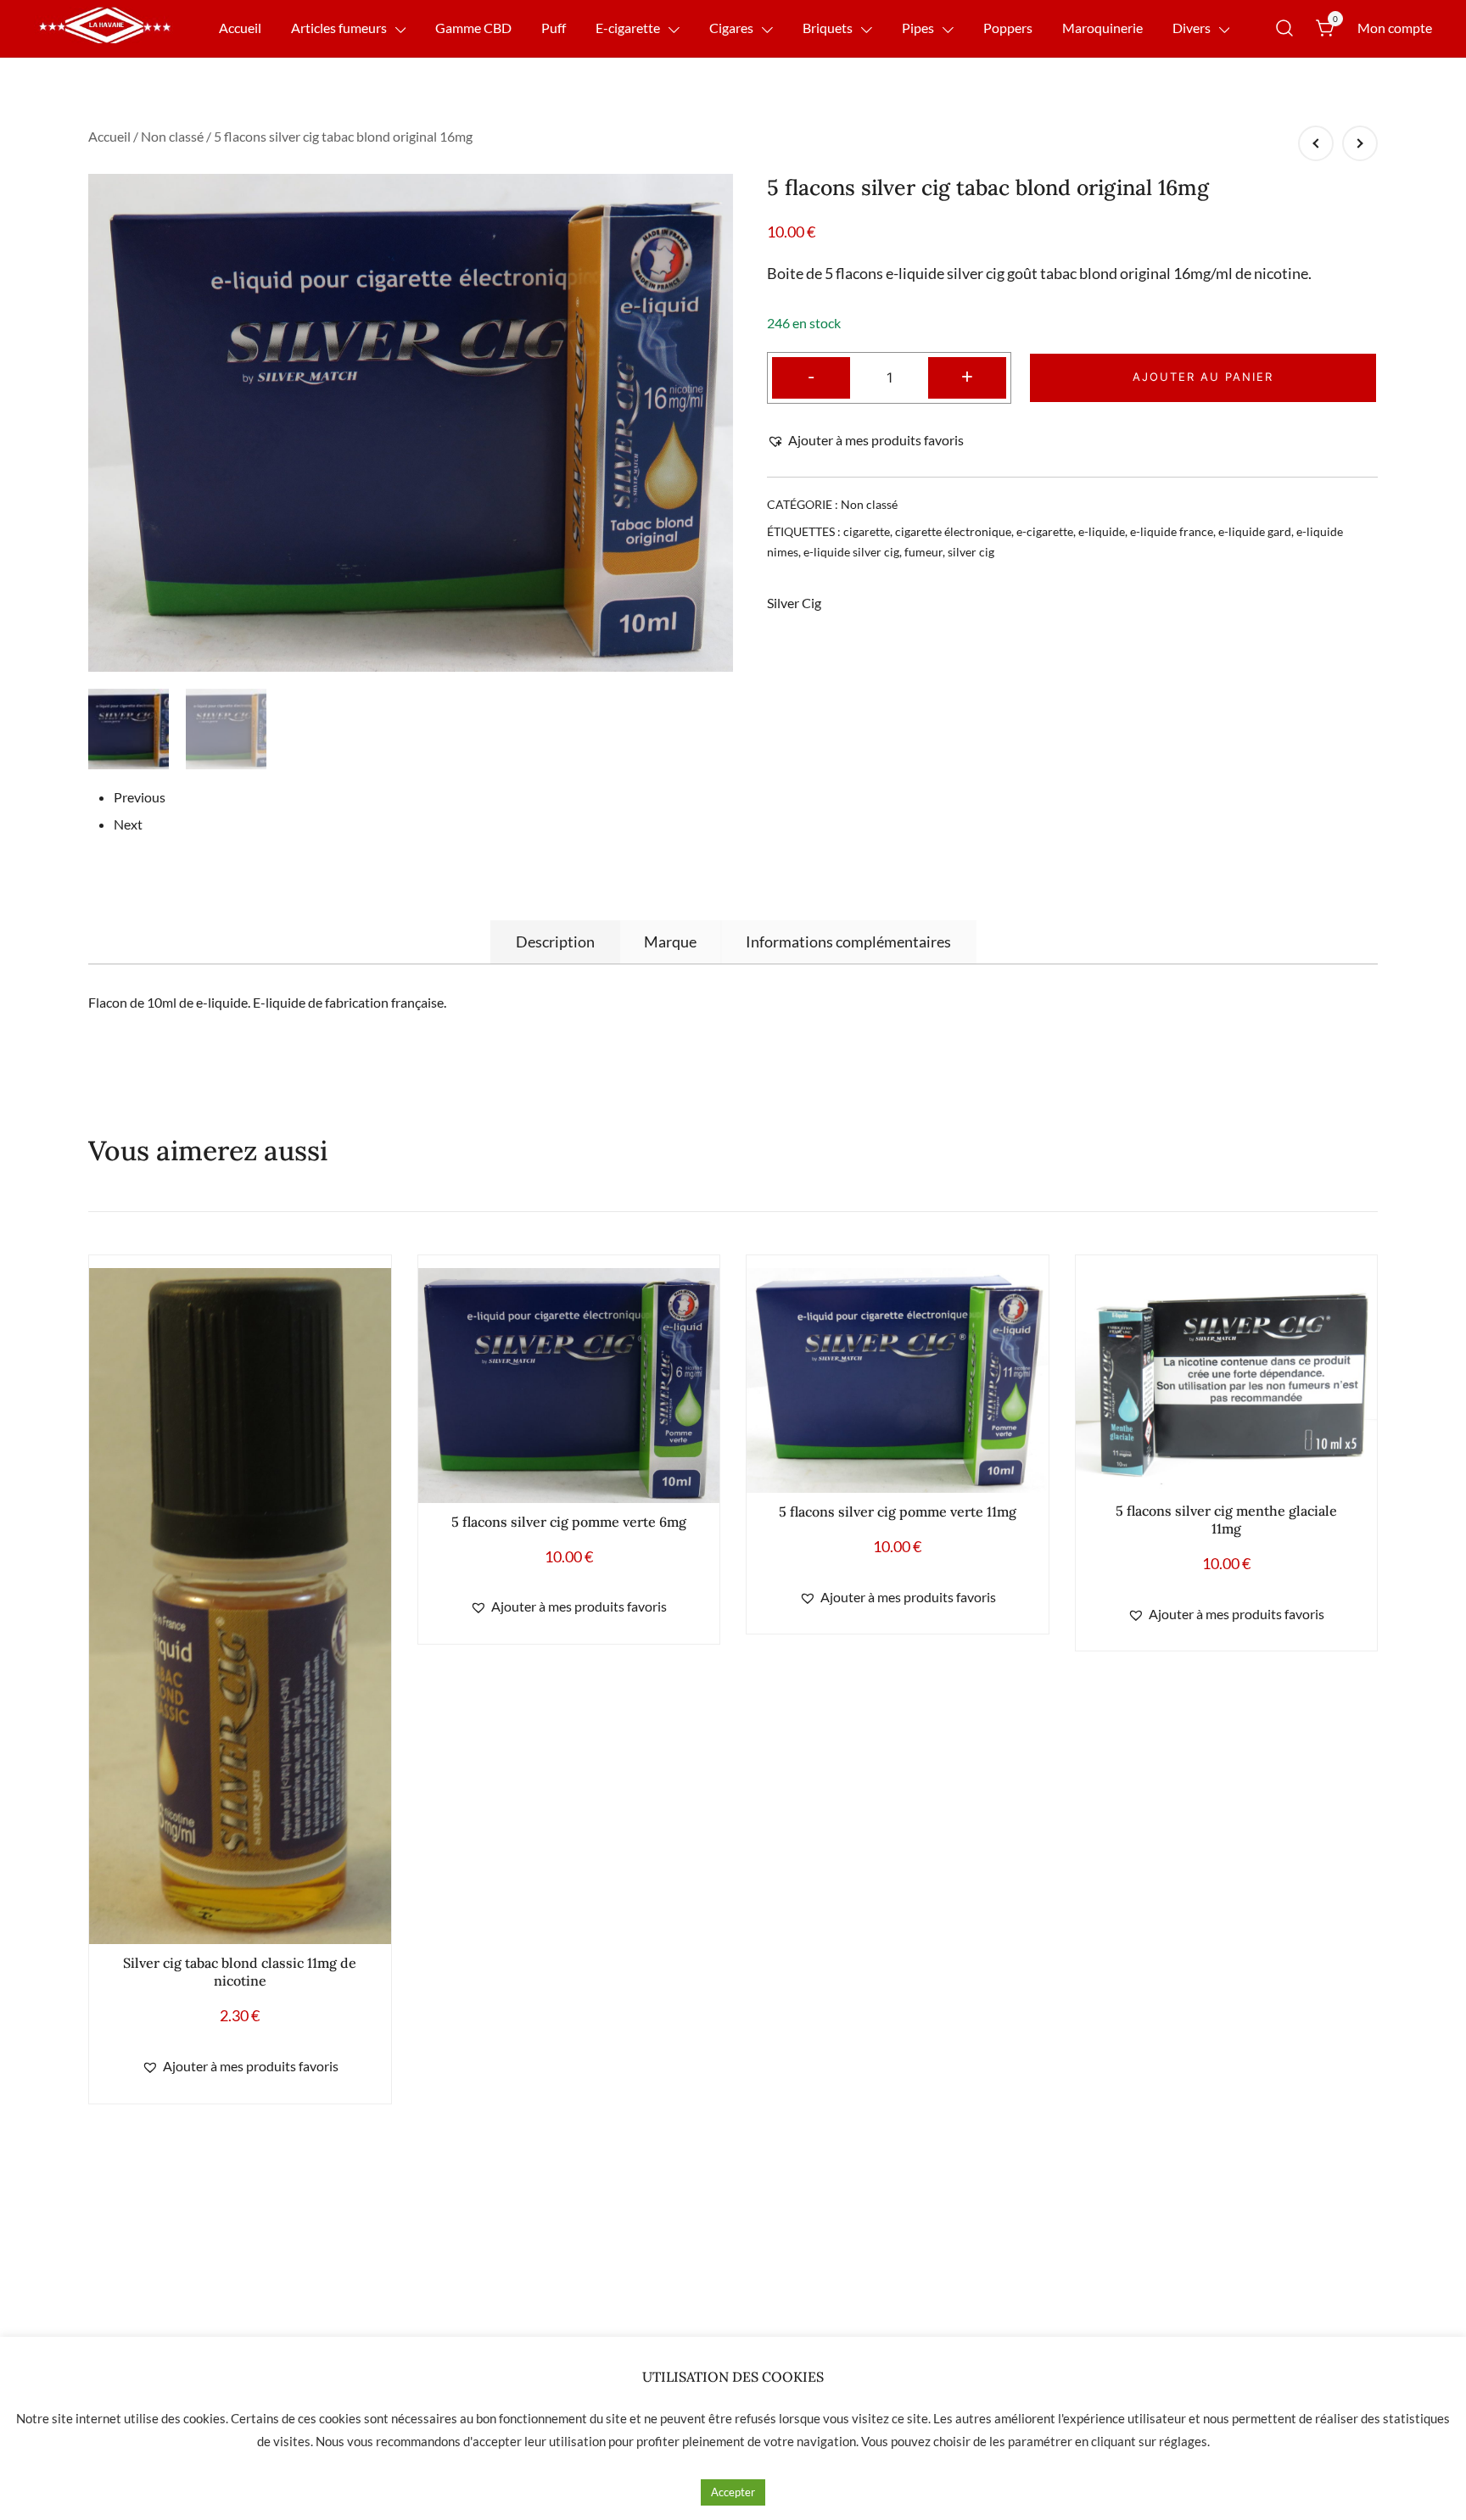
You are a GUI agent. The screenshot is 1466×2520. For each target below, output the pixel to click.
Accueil (240, 28)
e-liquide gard (1255, 531)
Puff (554, 28)
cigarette (867, 531)
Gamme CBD (473, 28)
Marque (670, 942)
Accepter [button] (733, 2492)
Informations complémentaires (848, 942)
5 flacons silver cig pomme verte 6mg (569, 1522)
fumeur (923, 552)
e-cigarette (1045, 531)
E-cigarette (628, 28)
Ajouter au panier (1203, 377)
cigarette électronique (953, 531)
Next (128, 824)
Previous (140, 797)
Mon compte (1395, 28)
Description (555, 942)
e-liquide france (1172, 531)
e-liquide (1102, 531)
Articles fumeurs (339, 28)
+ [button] (967, 375)
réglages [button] (1183, 2441)
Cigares (731, 28)
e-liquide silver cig (851, 552)
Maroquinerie (1102, 28)
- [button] (811, 375)
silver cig (971, 552)
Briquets (828, 28)
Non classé (172, 136)
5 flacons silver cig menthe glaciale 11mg (1226, 1520)
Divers (1192, 28)
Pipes (918, 28)
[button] (865, 441)
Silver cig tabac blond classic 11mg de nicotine (240, 1972)
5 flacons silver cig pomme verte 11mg (898, 1511)
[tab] (555, 942)
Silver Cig (794, 603)
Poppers (1008, 28)
